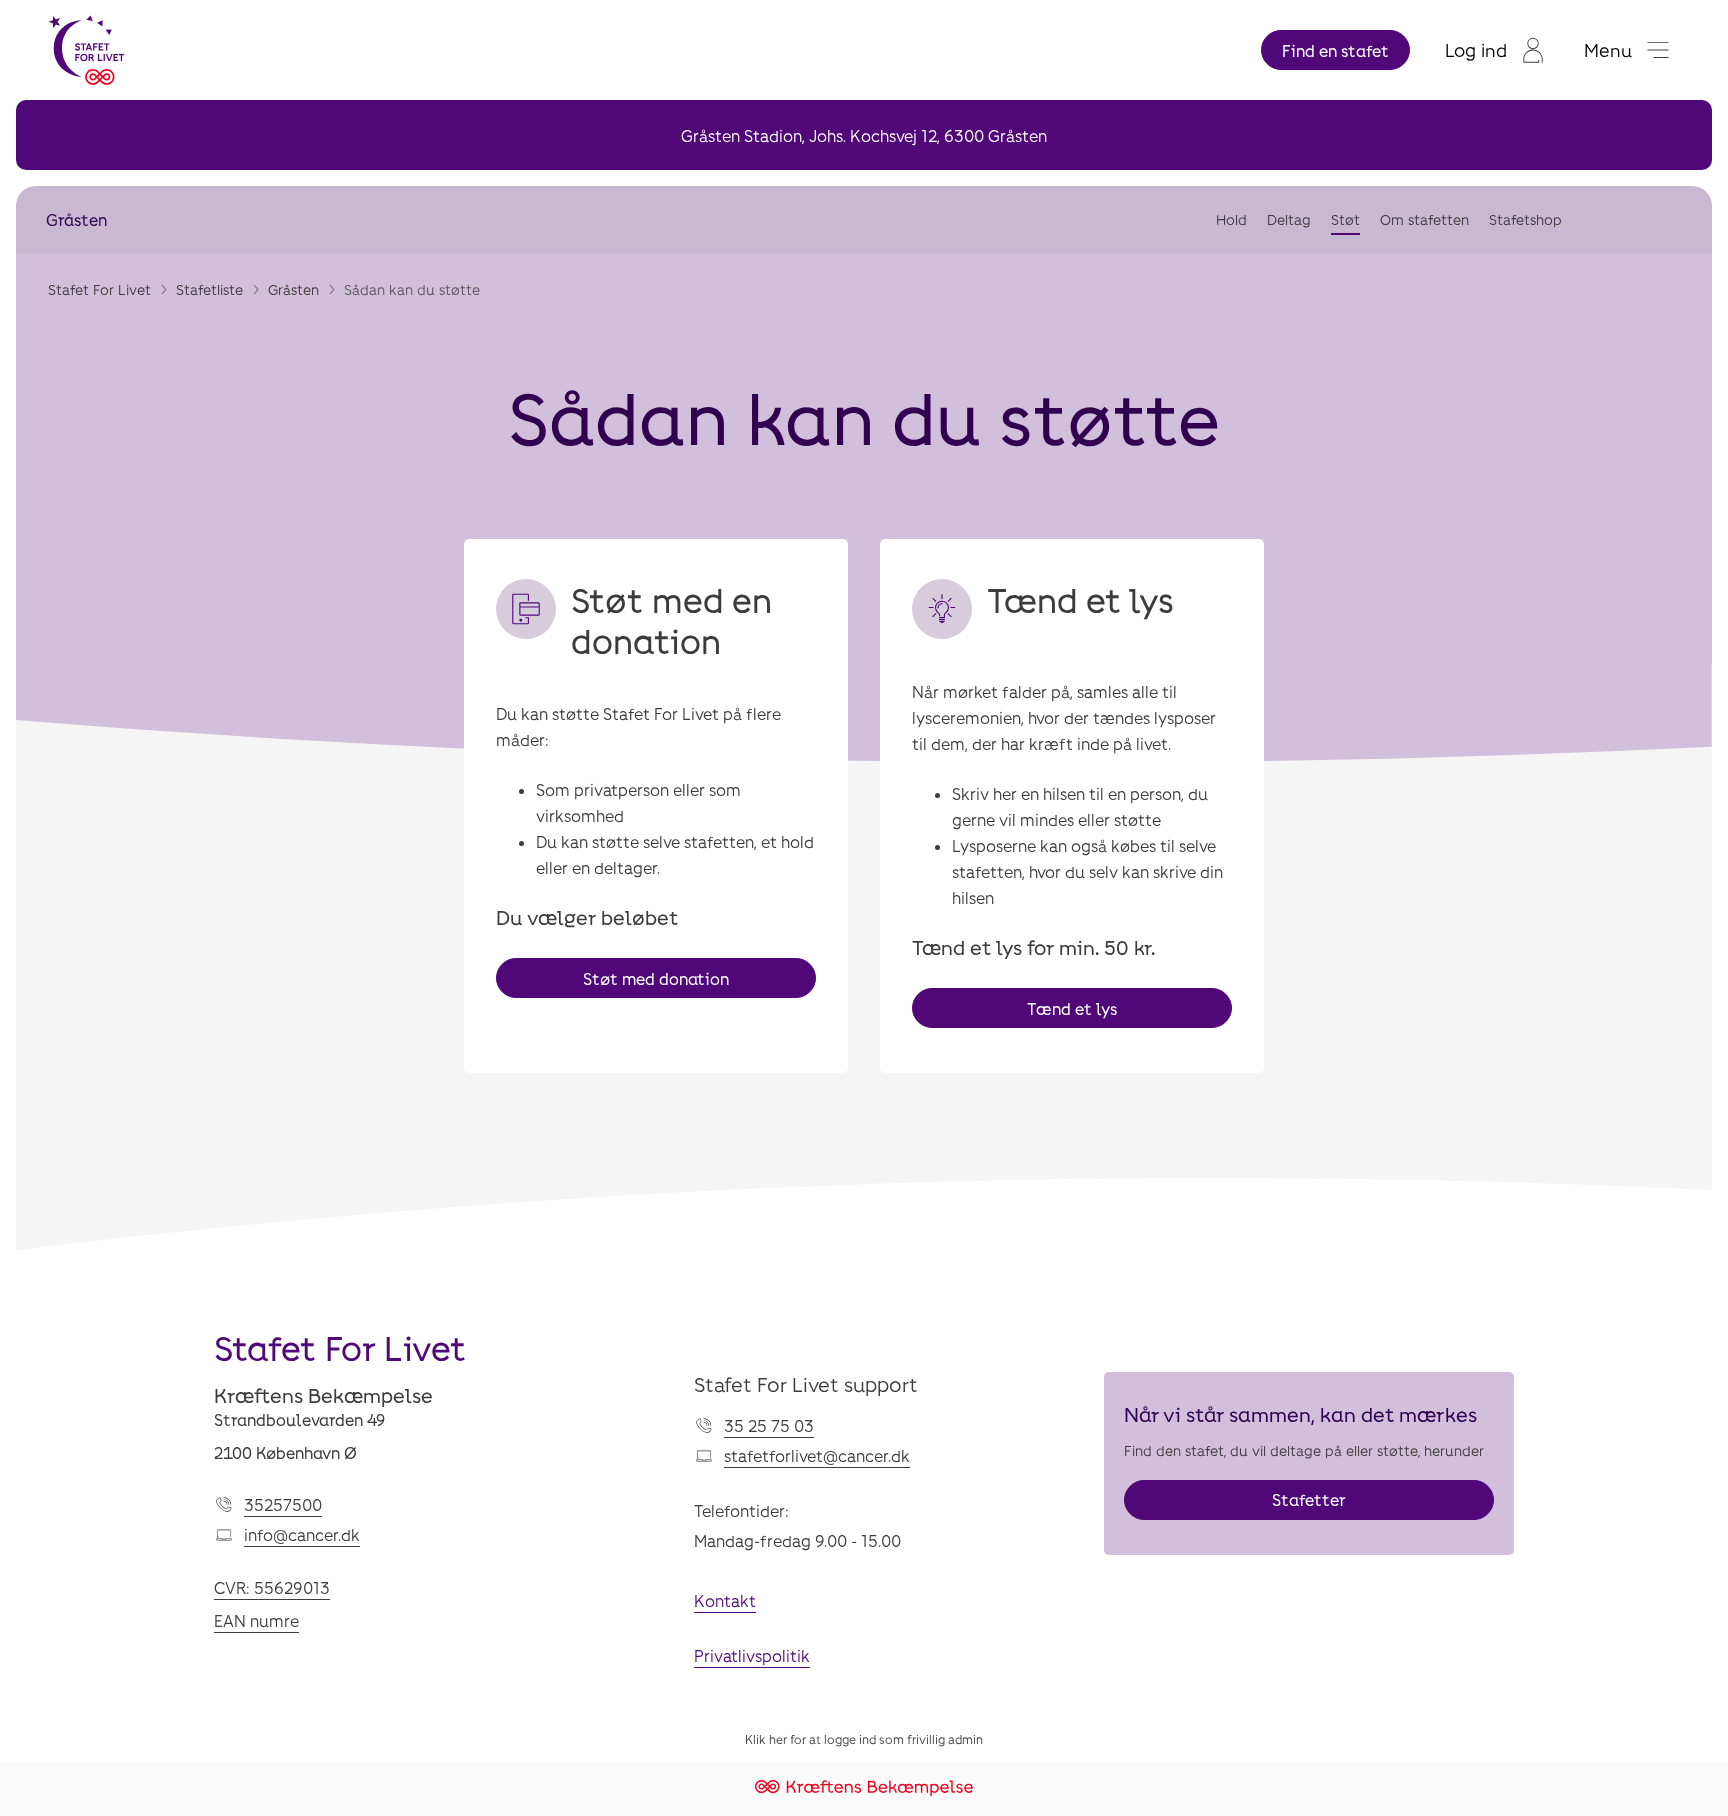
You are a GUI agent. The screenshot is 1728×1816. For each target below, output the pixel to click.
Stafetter (1309, 1499)
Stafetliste (209, 289)
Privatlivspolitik (752, 1655)
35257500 (283, 1504)
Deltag (1289, 219)
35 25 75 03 (769, 1425)
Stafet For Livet (99, 289)
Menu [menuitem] (1608, 50)
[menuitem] (1494, 50)
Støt (1345, 219)
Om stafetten (1424, 219)
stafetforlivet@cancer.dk (817, 1455)
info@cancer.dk (302, 1534)
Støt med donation (656, 978)
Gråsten (76, 219)
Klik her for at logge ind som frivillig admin (864, 1739)
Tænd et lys (1072, 1008)
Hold (1231, 219)
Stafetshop (1525, 219)
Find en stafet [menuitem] (1335, 50)
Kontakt (725, 1600)
